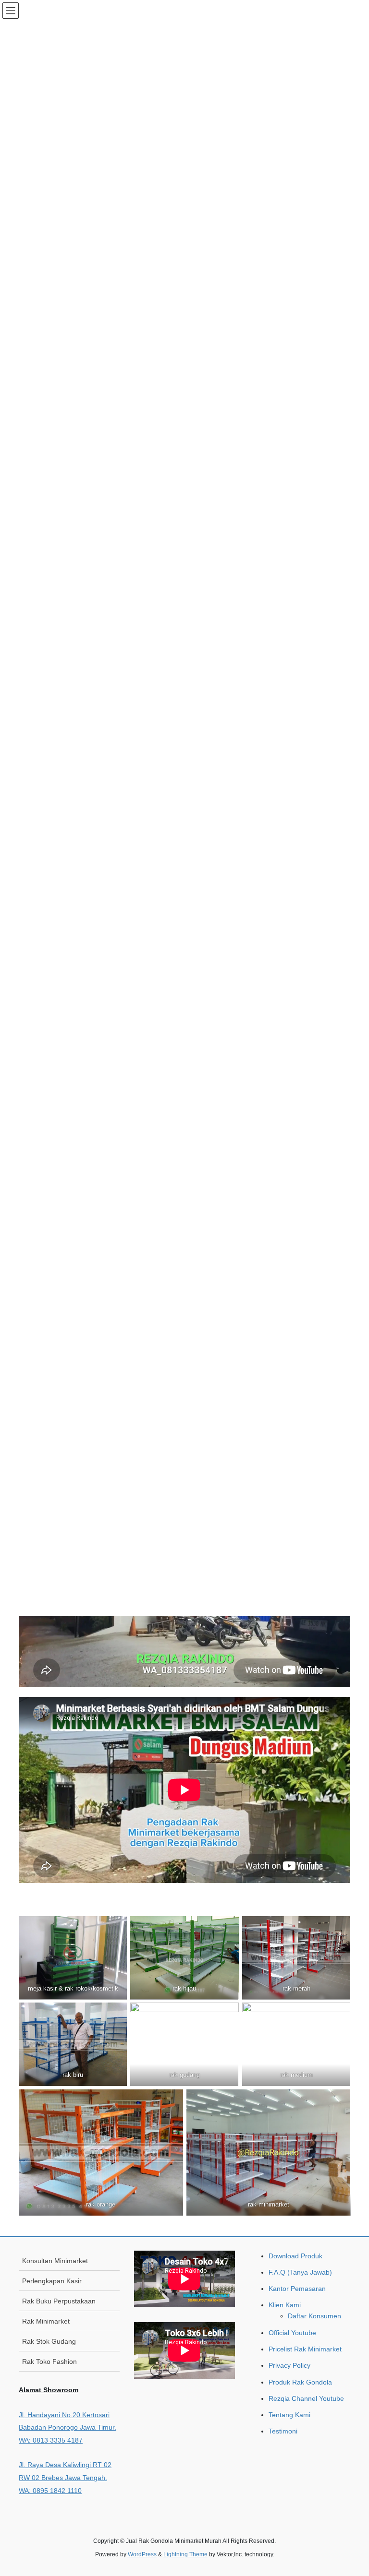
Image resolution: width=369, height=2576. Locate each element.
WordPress (142, 2554)
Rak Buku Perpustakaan (59, 2301)
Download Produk (295, 2256)
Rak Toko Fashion (49, 2361)
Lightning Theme (185, 2554)
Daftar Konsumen (314, 2316)
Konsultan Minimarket (55, 2261)
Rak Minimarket (46, 2321)
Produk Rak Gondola (300, 2382)
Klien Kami (285, 2305)
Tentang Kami (289, 2415)
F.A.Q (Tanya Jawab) (300, 2272)
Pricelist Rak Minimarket (305, 2349)
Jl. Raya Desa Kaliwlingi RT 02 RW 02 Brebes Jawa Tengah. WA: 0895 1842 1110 (65, 2477)
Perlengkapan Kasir (52, 2281)
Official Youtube (292, 2333)
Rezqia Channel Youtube (306, 2398)
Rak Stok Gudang (49, 2341)
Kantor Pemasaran (297, 2289)
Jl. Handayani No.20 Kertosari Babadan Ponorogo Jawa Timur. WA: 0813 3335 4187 (68, 2427)
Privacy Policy (289, 2365)
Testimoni (283, 2431)
